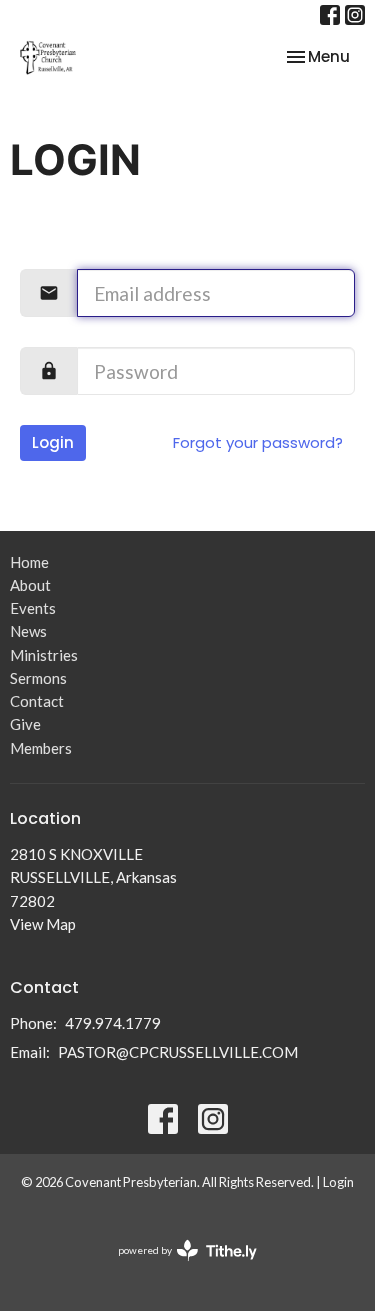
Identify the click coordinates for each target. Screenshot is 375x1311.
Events (33, 608)
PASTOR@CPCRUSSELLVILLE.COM (178, 1052)
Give (25, 724)
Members (41, 748)
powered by (177, 1267)
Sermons (38, 678)
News (28, 631)
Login (53, 442)
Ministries (44, 655)
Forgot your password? (258, 442)
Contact (37, 701)
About (30, 585)
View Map (43, 924)
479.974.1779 (113, 1023)
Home (29, 562)
